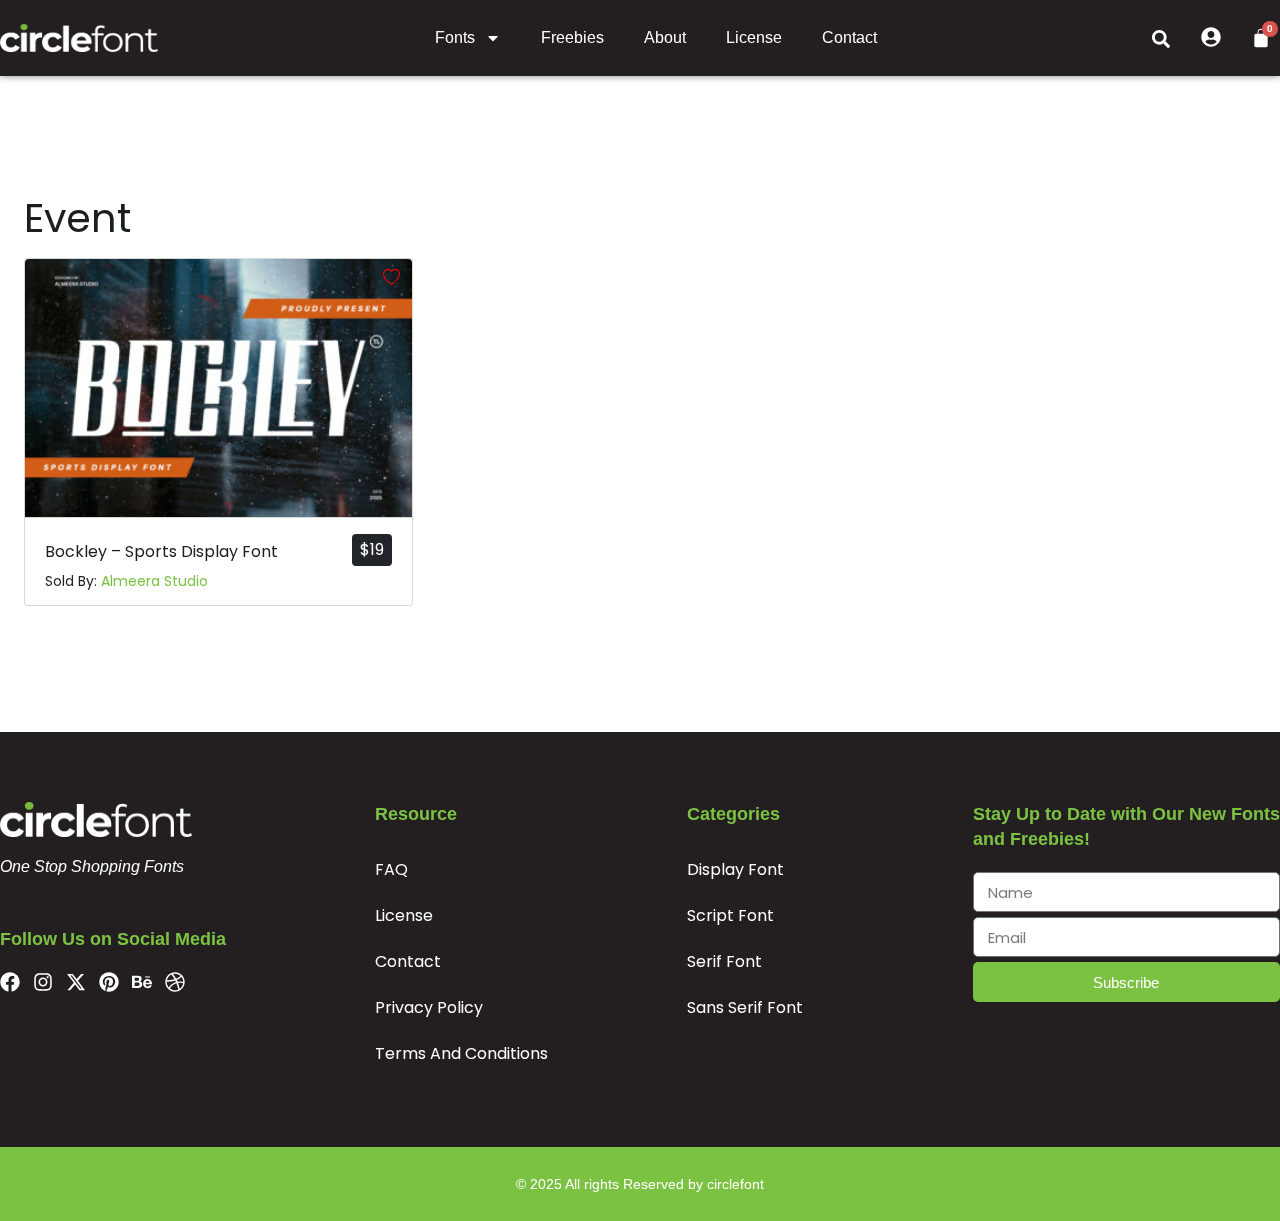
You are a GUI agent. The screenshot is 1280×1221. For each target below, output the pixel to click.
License (754, 37)
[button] (1161, 38)
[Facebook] (10, 982)
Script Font (730, 915)
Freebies (572, 37)
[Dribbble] (175, 982)
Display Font (735, 869)
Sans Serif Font (745, 1007)
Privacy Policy (429, 1007)
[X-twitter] (76, 982)
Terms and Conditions (461, 1053)
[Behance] (142, 982)
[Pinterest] (109, 982)
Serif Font (724, 961)
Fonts (455, 37)
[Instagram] (43, 982)
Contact (849, 37)
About (665, 37)
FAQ (391, 869)
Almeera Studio (154, 581)
